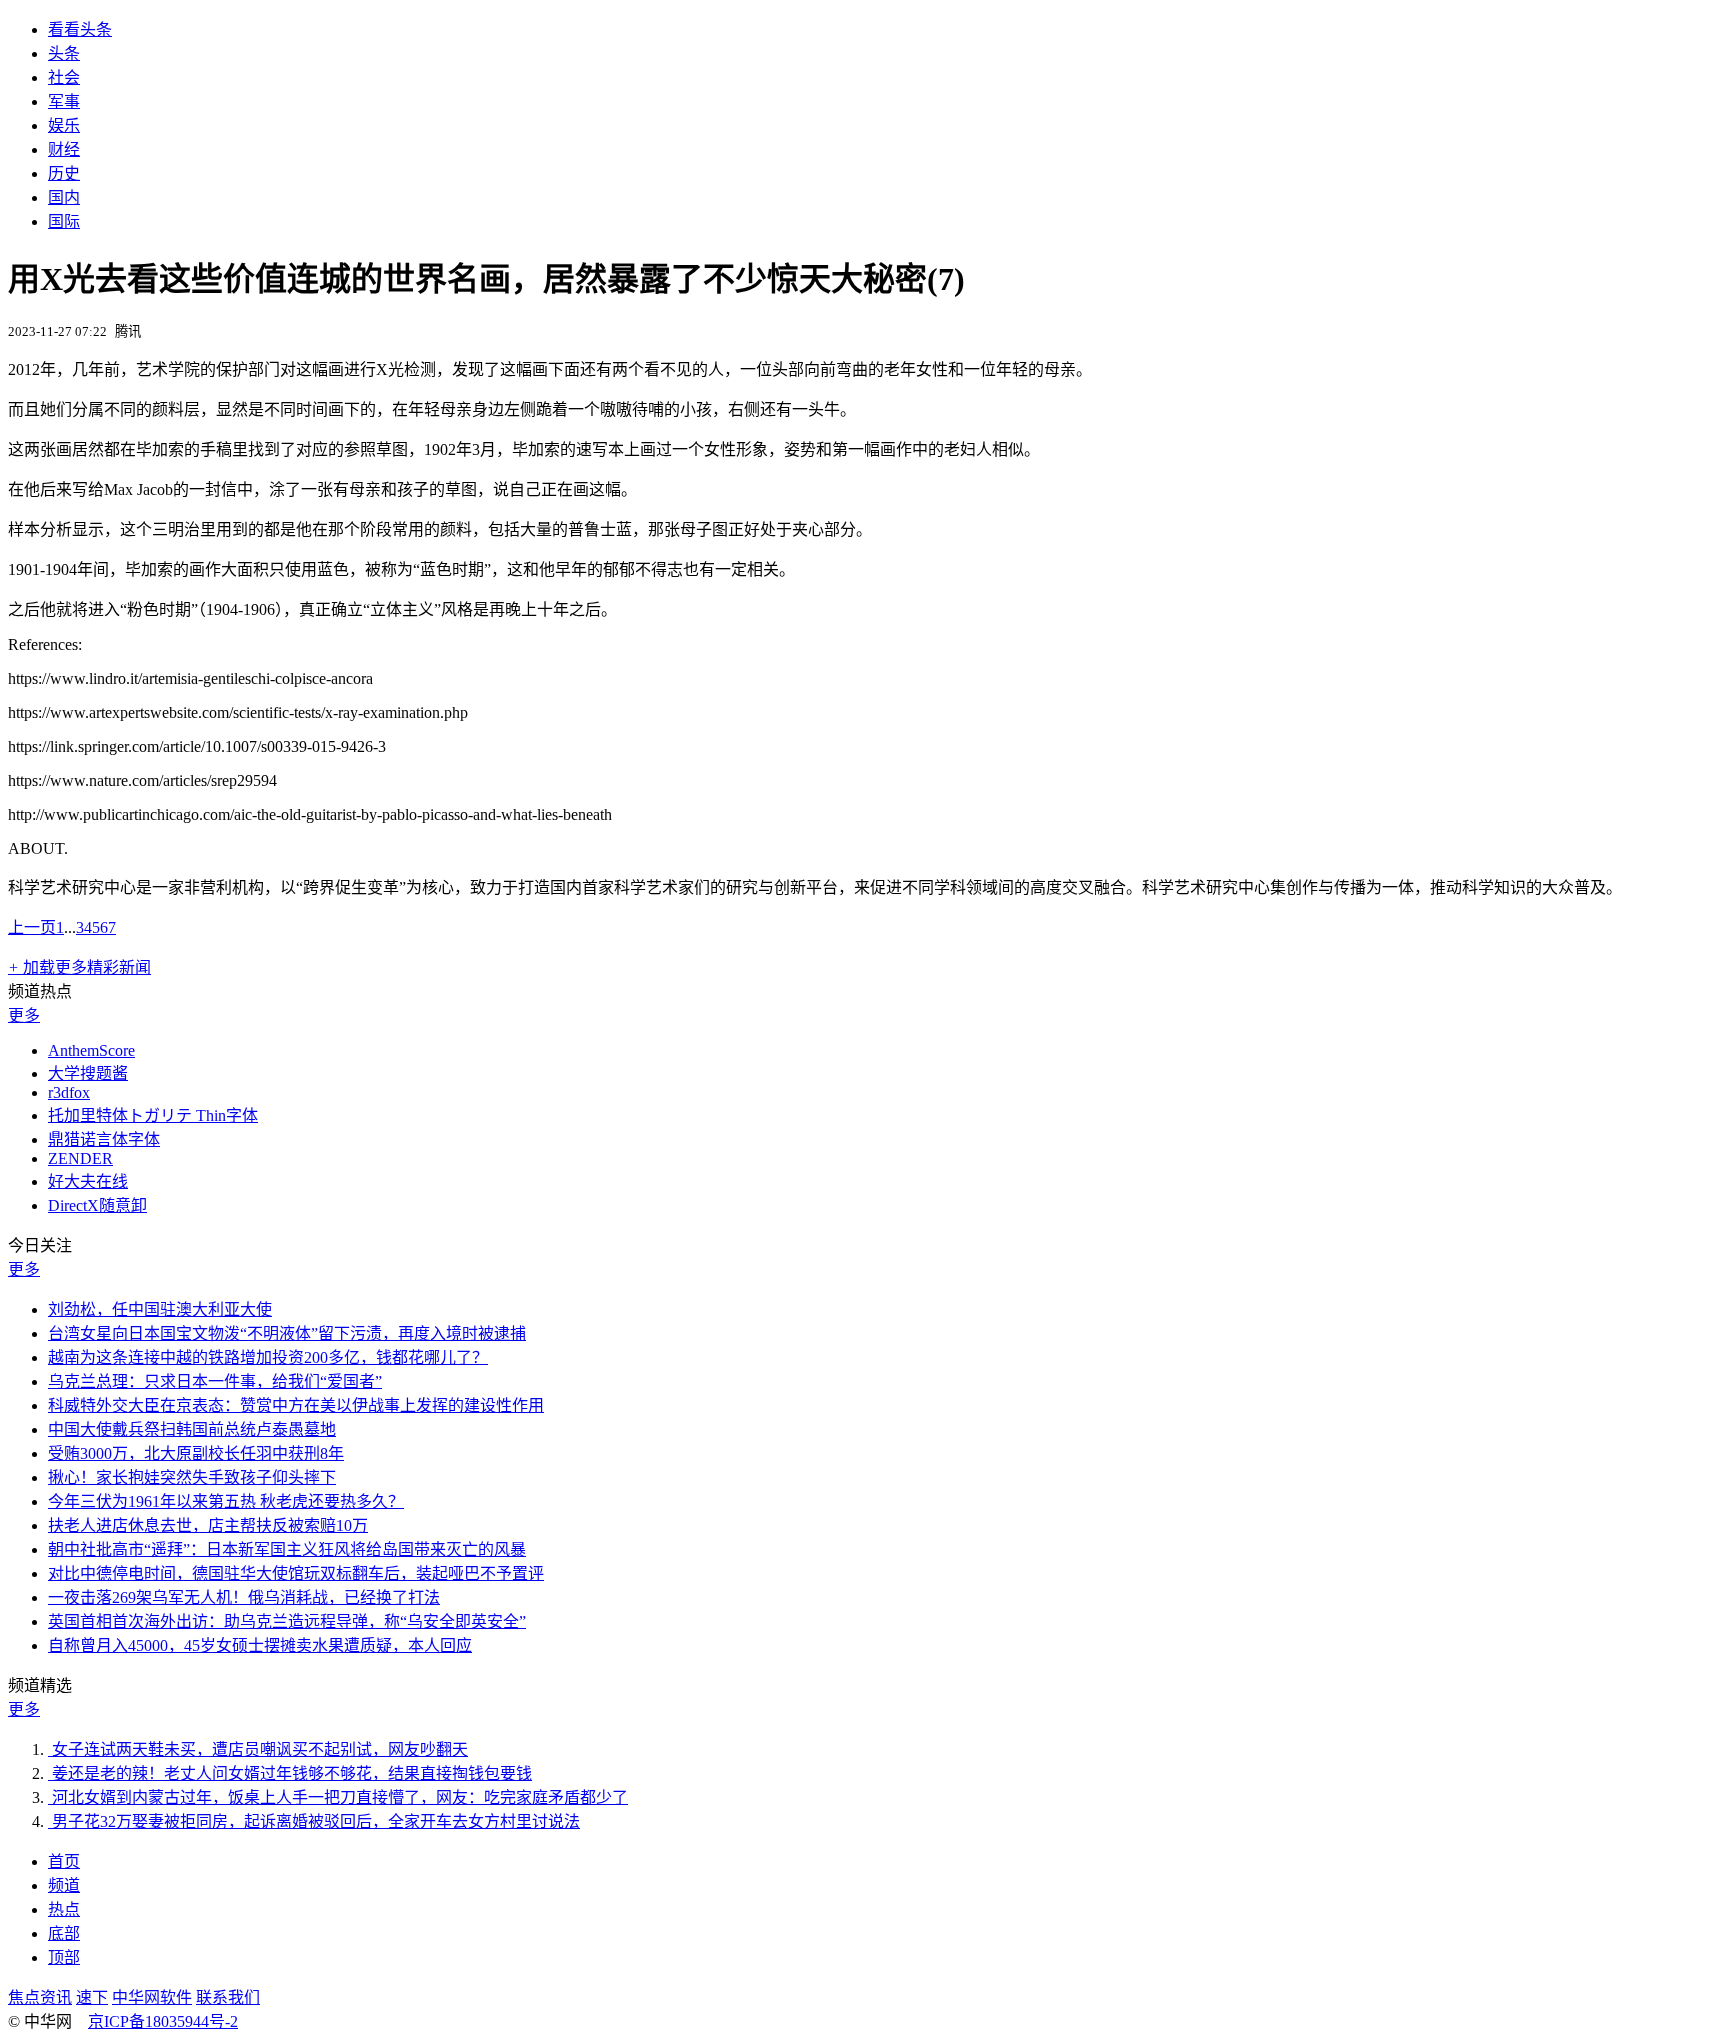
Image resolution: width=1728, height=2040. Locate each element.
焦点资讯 (40, 1997)
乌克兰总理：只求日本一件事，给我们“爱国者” (215, 1381)
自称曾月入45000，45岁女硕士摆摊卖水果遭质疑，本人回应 (260, 1645)
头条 (64, 53)
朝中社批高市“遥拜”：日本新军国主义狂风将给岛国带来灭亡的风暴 (287, 1549)
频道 (64, 1885)
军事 (64, 101)
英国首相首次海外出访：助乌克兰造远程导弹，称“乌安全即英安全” (287, 1621)
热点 (64, 1909)
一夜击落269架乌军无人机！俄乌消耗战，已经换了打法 (244, 1597)
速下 (92, 1997)
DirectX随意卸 (97, 1205)
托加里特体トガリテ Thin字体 (153, 1115)
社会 (64, 77)
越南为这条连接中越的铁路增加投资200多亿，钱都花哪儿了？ (268, 1357)
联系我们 (228, 1997)
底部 (64, 1933)
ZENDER (80, 1158)
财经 (64, 149)
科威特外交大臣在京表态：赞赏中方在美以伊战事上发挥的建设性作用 (296, 1405)
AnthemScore (91, 1050)
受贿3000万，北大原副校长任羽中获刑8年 (196, 1453)
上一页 (32, 927)
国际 (64, 221)
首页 (64, 1861)
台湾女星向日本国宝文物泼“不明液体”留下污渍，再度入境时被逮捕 (287, 1333)
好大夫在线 (88, 1181)
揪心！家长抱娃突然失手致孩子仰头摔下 (192, 1477)
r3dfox (69, 1092)
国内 (64, 197)
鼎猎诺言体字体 (104, 1139)
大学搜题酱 (88, 1073)
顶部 (64, 1957)
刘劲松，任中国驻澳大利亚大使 (160, 1309)
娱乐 (64, 125)
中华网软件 (152, 1997)
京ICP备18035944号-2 (163, 2021)
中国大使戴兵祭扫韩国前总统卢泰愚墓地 (192, 1429)
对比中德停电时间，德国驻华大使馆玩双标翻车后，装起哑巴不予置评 (296, 1573)
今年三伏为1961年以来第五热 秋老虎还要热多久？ (226, 1501)
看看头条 (80, 29)
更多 (24, 1015)
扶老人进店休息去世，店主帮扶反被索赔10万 (208, 1525)
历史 (64, 173)
